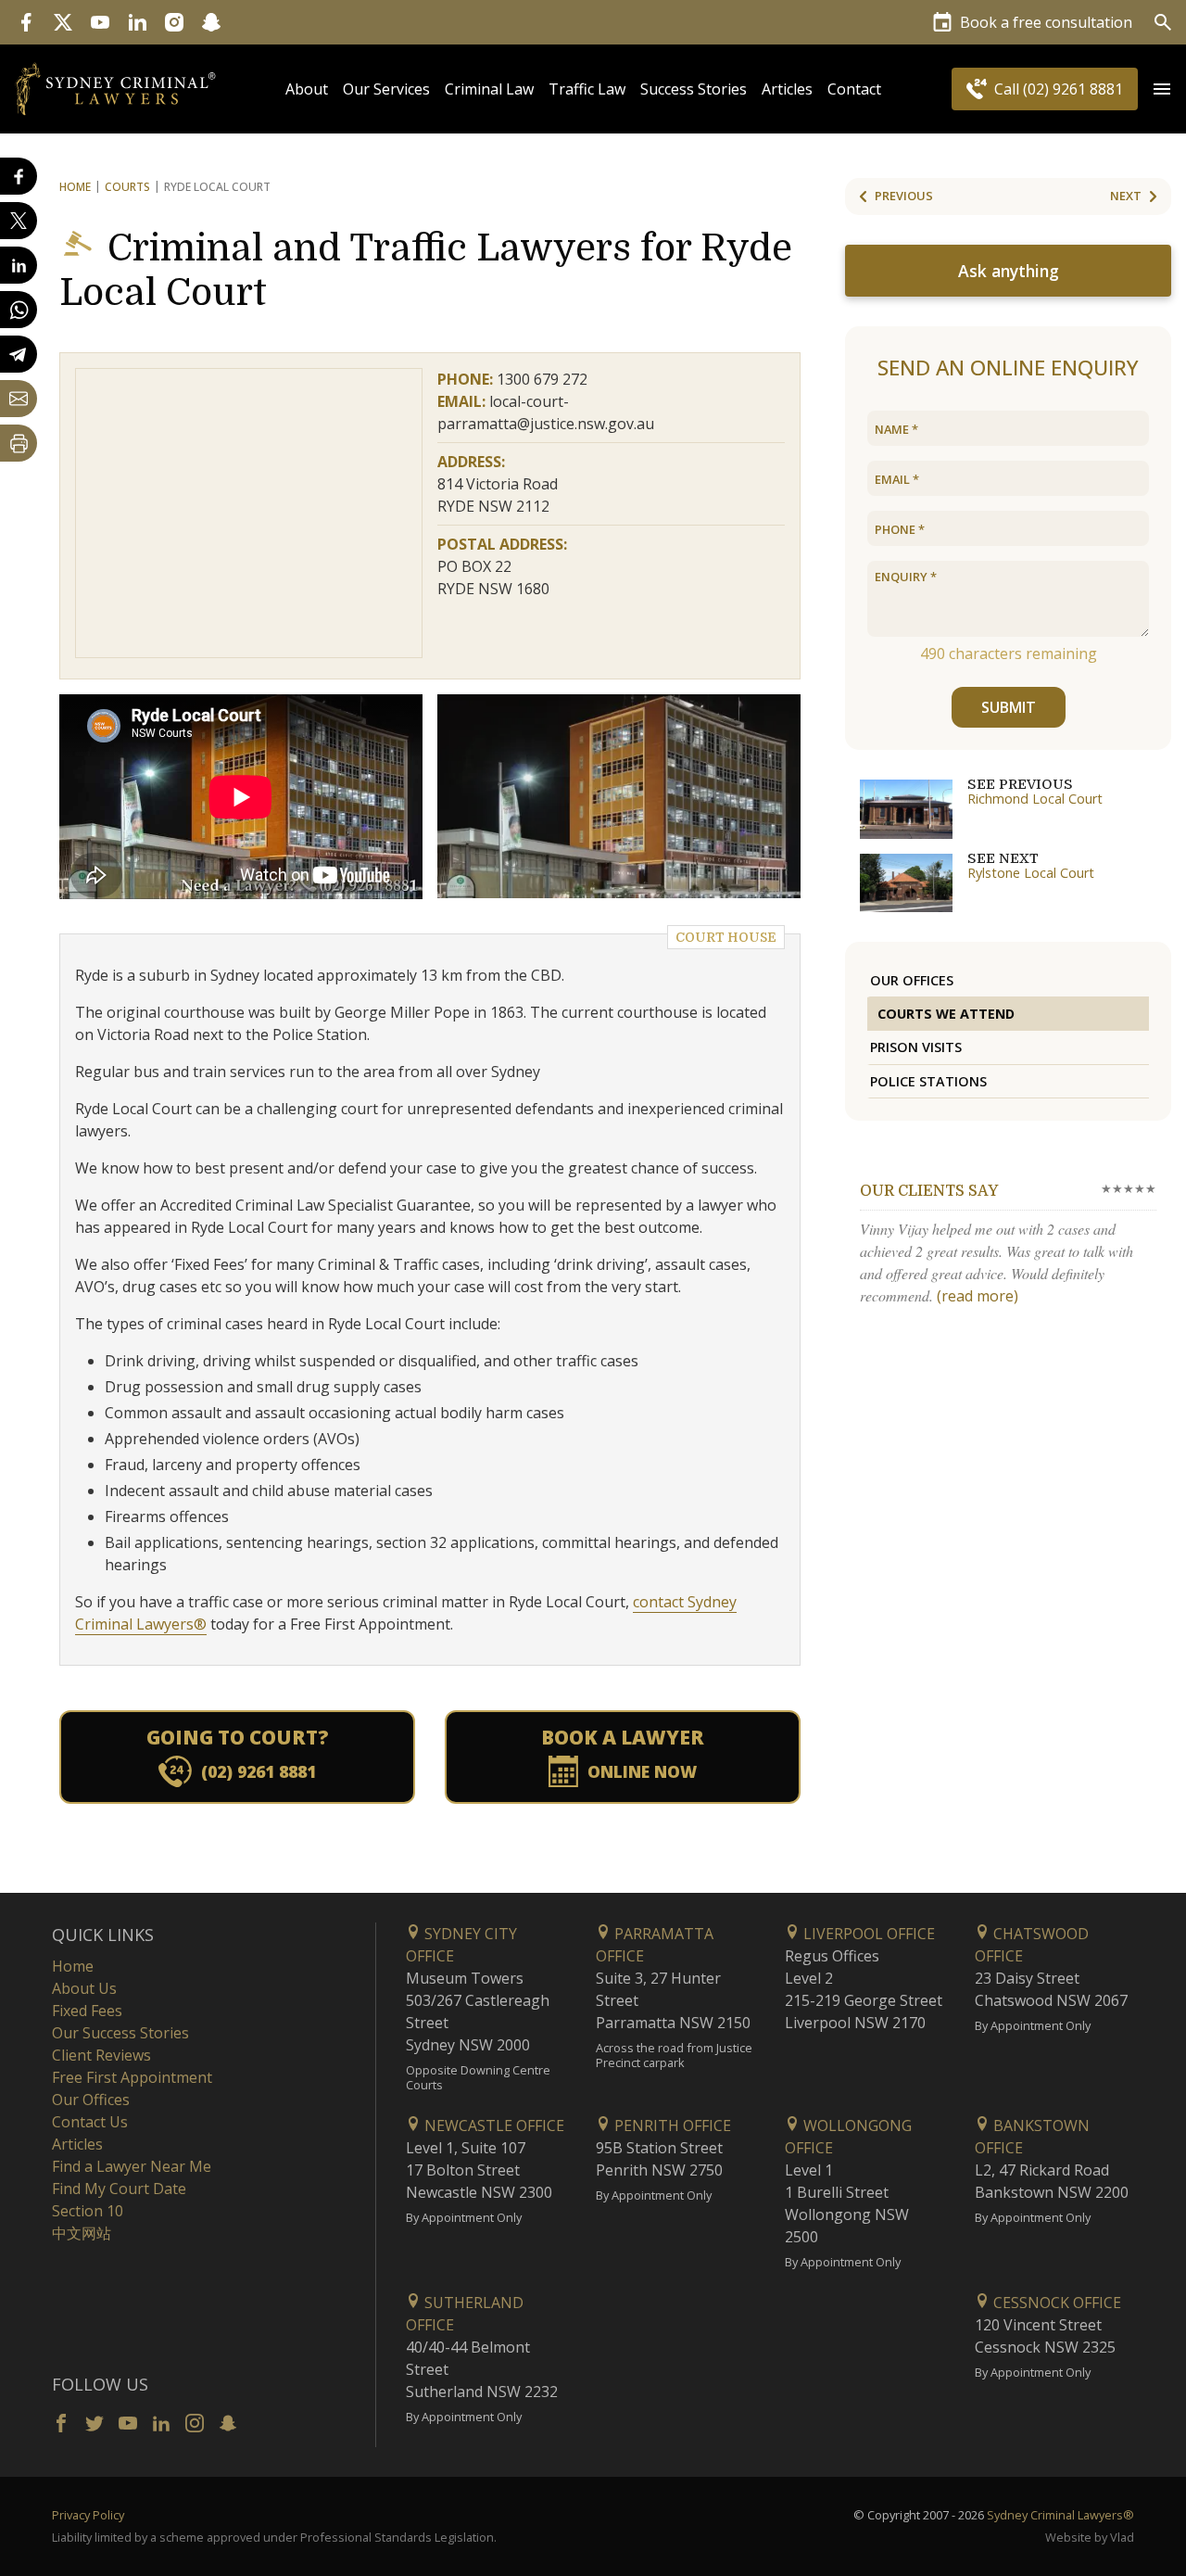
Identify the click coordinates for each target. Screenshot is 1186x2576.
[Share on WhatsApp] (19, 310)
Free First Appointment (132, 2077)
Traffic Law (587, 89)
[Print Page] (19, 443)
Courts (127, 187)
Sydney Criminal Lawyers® (1060, 2515)
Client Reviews (101, 2055)
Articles (787, 89)
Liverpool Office (867, 1934)
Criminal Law (489, 89)
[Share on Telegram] (19, 354)
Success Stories (694, 89)
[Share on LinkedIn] (19, 265)
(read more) (978, 1296)
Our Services (386, 89)
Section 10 (88, 2211)
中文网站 (82, 2233)
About (307, 89)
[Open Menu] (1162, 89)
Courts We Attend (946, 1014)
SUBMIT (1009, 707)
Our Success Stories (120, 2033)
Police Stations (928, 1081)
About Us (84, 1988)
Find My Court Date (119, 2189)
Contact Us (90, 2122)
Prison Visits (916, 1047)
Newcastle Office (492, 2126)
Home (75, 187)
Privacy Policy (88, 2515)
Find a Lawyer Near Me (132, 2166)
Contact (854, 89)
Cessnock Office (1055, 2303)
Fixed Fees (87, 2011)
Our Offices (912, 980)
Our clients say (929, 1191)
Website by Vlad (1090, 2537)
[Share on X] (19, 221)
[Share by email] (19, 399)
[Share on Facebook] (19, 176)
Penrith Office (671, 2126)
